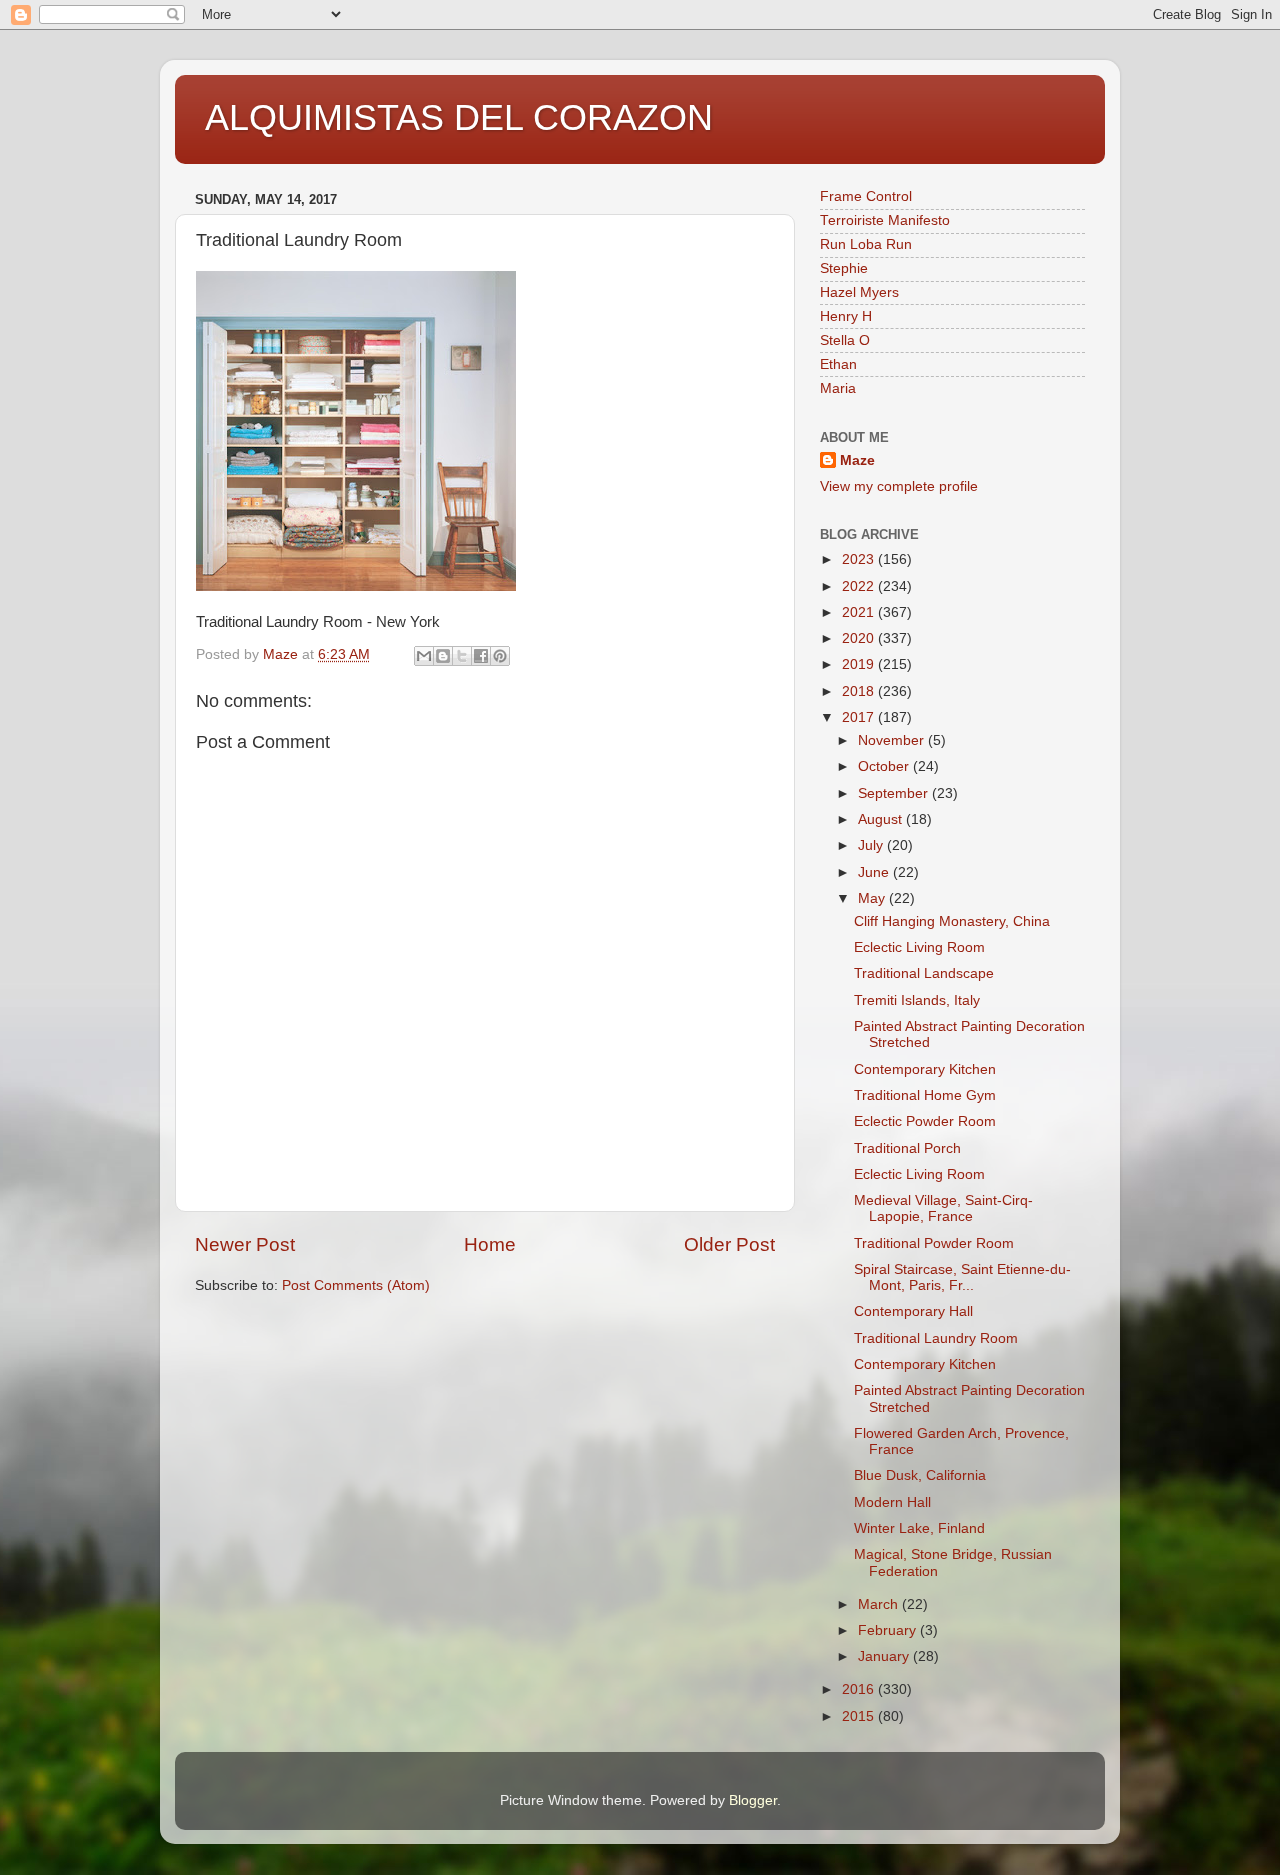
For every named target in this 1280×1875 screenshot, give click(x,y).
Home (490, 1244)
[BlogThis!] (443, 656)
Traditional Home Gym (925, 1095)
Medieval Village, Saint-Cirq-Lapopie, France (943, 1208)
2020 (860, 638)
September (895, 793)
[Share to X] (462, 656)
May (873, 898)
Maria (838, 388)
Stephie (844, 268)
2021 (860, 612)
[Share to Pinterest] (500, 656)
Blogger (753, 1800)
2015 (860, 1716)
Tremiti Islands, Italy (917, 1000)
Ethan (838, 364)
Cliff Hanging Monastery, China (952, 921)
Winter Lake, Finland (919, 1528)
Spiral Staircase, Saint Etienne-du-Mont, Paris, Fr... (962, 1277)
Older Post (729, 1244)
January (885, 1656)
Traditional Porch (907, 1148)
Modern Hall (892, 1502)
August (882, 819)
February (889, 1630)
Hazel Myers (859, 292)
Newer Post (245, 1244)
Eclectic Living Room (919, 947)
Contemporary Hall (913, 1311)
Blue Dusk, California (920, 1475)
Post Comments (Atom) (356, 1285)
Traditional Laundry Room (936, 1338)
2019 (860, 664)
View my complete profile (899, 486)
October (885, 766)
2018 (860, 691)
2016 (860, 1689)
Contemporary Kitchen (925, 1069)
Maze (857, 460)
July (872, 845)
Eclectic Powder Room (925, 1121)
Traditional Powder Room (934, 1243)
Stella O (845, 340)
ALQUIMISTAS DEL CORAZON (459, 117)
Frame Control (866, 196)
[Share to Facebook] (481, 656)
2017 (860, 717)
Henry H (846, 316)
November (893, 740)
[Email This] (424, 656)
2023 (860, 559)
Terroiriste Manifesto (885, 220)
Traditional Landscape (924, 973)
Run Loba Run (866, 244)
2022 (860, 586)
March (880, 1604)
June (875, 872)
